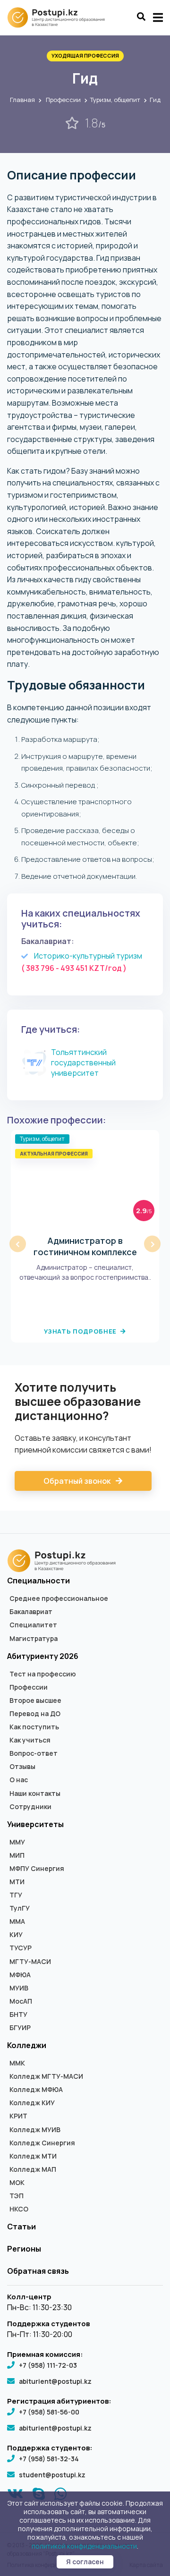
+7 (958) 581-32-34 (49, 2459)
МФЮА (20, 1975)
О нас (19, 1780)
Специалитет (33, 1625)
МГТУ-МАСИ (30, 1962)
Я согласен (85, 2562)
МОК (17, 2183)
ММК (17, 2063)
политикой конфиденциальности (84, 2546)
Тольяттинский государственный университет (83, 1063)
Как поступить (34, 1727)
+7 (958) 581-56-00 (49, 2412)
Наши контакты (35, 1794)
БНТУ (18, 2015)
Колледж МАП (33, 2169)
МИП (17, 1855)
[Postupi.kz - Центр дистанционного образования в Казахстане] (60, 17)
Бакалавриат (31, 1612)
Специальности (38, 1581)
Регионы (24, 2249)
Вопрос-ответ (34, 1753)
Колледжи (27, 2045)
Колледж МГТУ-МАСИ (46, 2076)
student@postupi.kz (52, 2475)
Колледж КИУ (32, 2103)
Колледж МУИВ (35, 2130)
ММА (17, 1921)
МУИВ (19, 1988)
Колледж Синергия (42, 2143)
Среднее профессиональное (59, 1598)
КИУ (16, 1935)
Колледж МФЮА (36, 2090)
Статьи (21, 2227)
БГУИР (20, 2028)
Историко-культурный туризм (88, 956)
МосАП (21, 2001)
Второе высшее (35, 1700)
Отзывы (22, 1767)
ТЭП (17, 2196)
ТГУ (16, 1895)
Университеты (35, 1824)
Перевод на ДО (35, 1714)
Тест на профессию (43, 1674)
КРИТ (18, 2116)
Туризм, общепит (115, 100)
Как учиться (30, 1740)
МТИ (17, 1882)
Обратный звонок (78, 1481)
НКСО (19, 2209)
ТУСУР (21, 1948)
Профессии (63, 100)
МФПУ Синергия (37, 1869)
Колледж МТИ (33, 2156)
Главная (22, 100)
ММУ (17, 1842)
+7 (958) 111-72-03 (48, 2365)
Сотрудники (30, 1807)
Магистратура (34, 1639)
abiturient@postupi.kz (55, 2381)
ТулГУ (20, 1908)
